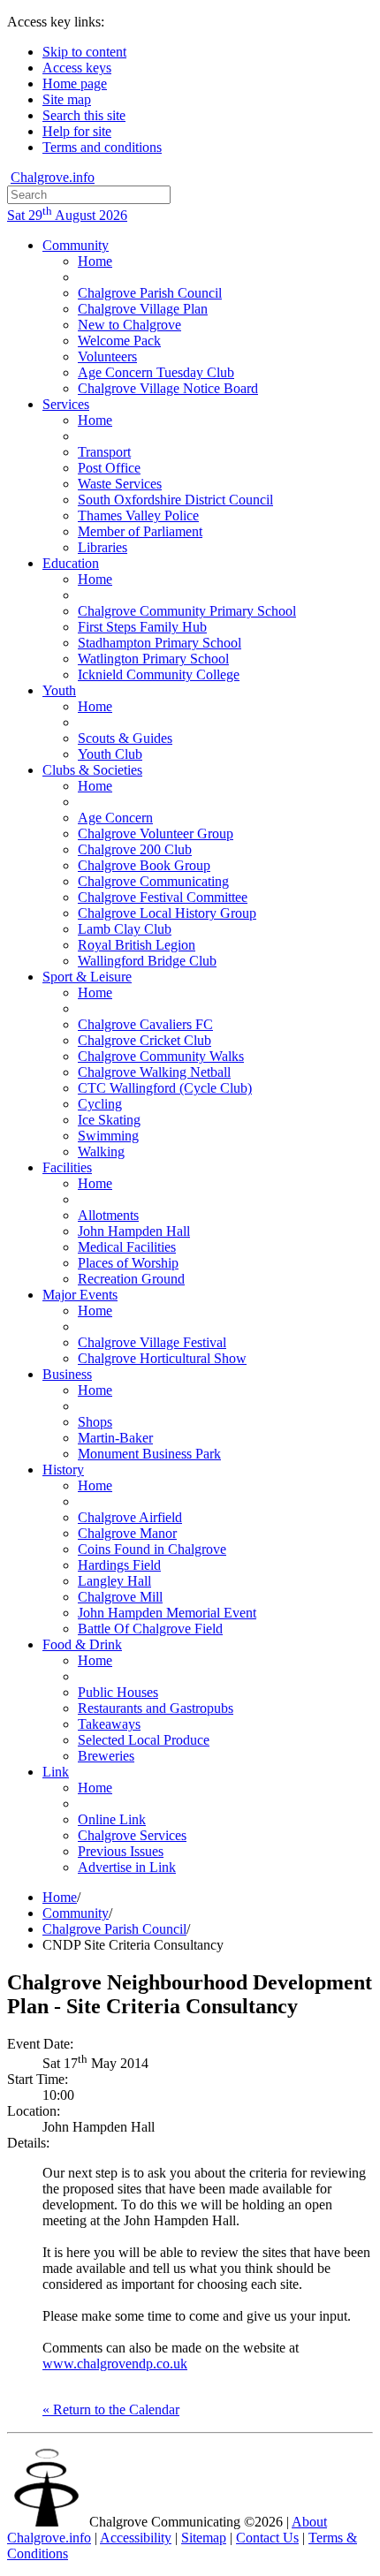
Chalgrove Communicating (153, 881)
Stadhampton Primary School (160, 643)
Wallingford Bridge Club (147, 961)
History (63, 1470)
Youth (59, 690)
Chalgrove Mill (120, 1597)
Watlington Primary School (153, 659)
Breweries (106, 1756)
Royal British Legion (137, 945)
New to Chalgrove (129, 325)
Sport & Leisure (87, 977)
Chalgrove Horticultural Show (162, 1358)
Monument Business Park (149, 1454)
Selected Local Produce (144, 1740)
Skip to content (84, 52)
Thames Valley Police (138, 515)
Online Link (112, 1819)
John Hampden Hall (134, 1231)
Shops (95, 1422)
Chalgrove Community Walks (161, 1056)
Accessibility (136, 2538)
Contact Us (267, 2538)
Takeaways (109, 1724)
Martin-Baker (115, 1438)
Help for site (77, 131)
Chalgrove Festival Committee (163, 897)
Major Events (80, 1295)
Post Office (109, 468)
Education (71, 563)
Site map (67, 99)
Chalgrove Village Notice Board (168, 388)
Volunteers (107, 356)
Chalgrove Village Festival (152, 1342)
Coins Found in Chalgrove (152, 1549)
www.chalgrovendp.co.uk (115, 2364)
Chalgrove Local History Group (167, 913)
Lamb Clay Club (125, 929)
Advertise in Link (127, 1867)
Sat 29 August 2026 (67, 215)
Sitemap (204, 2538)
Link (56, 1772)
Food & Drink (82, 1644)
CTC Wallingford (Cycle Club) (165, 1088)
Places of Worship (128, 1263)
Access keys (77, 68)
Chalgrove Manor (127, 1533)
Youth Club (110, 754)
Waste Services (120, 484)
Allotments (108, 1215)
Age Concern (115, 818)
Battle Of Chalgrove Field (150, 1629)
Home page (75, 83)
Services (66, 404)
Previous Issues (121, 1851)
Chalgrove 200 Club (135, 849)
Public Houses (118, 1692)
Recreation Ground (131, 1279)
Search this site (84, 115)
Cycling (100, 1104)
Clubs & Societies (92, 770)
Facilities (67, 1167)
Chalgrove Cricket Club (144, 1040)
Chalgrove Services (132, 1835)
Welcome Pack (119, 341)
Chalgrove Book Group (144, 865)
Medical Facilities (127, 1247)
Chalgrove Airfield (130, 1517)
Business (67, 1374)
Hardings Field (119, 1565)
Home (95, 261)
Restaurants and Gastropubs (156, 1708)
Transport (104, 452)
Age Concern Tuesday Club (156, 372)
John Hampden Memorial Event (167, 1613)
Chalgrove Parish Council (150, 293)
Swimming (108, 1136)
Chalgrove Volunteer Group (156, 833)
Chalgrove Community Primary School (187, 611)
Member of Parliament (140, 531)
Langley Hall (114, 1581)
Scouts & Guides (125, 738)
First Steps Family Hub (142, 627)
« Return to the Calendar (111, 2409)
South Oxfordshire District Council (175, 500)
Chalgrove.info (53, 177)
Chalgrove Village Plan (143, 309)
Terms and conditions (102, 147)
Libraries (103, 547)
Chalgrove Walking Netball (154, 1072)
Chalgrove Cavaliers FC (145, 1024)
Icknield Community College (159, 674)
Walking (101, 1152)
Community (76, 245)
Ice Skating (109, 1120)
